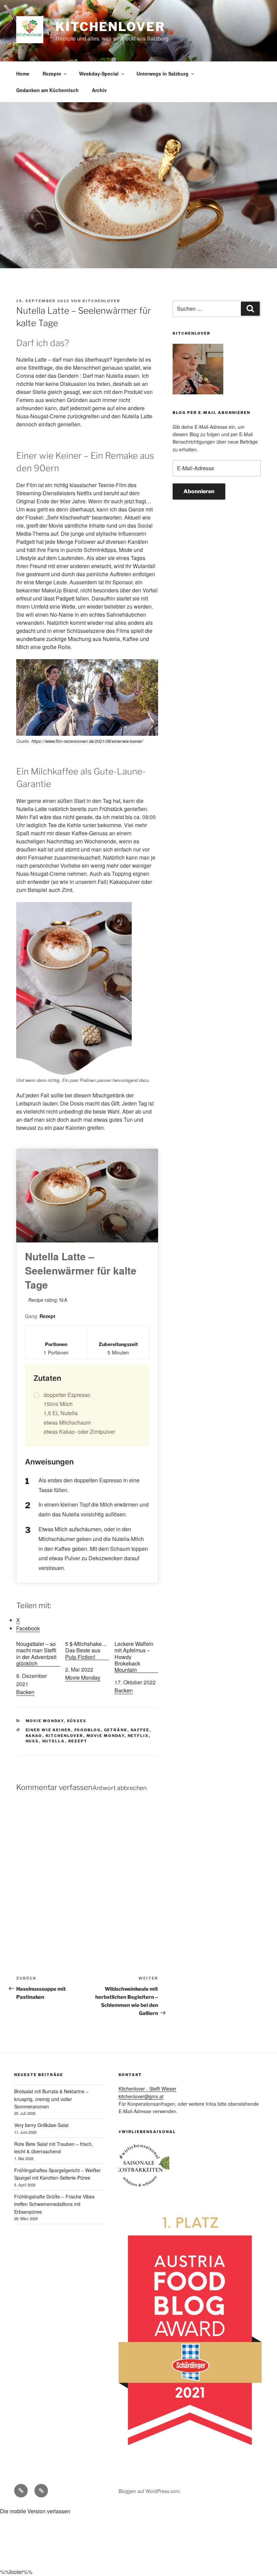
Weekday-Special (99, 74)
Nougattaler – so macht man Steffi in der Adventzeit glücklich (36, 1654)
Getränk (116, 1730)
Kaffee (140, 1730)
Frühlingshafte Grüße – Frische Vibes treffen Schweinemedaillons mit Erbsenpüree (54, 2204)
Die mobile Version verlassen (35, 2511)
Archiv (99, 90)
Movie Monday (83, 1677)
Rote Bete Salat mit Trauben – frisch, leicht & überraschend (54, 2148)
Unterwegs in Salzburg (162, 74)
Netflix (138, 1736)
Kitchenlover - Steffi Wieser (147, 2089)
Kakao (34, 1736)
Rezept (78, 1741)
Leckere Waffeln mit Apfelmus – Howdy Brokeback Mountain (134, 1657)
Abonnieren (199, 491)
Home (23, 74)
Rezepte (52, 74)
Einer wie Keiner (48, 1730)
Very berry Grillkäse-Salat (41, 2125)
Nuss (32, 1741)
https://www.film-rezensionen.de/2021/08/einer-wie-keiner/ (87, 741)
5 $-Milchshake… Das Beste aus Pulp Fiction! (86, 1650)
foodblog (88, 1730)
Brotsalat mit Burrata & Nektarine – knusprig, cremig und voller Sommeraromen (51, 2099)
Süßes (77, 1721)
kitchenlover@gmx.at (141, 2096)
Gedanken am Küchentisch (47, 90)
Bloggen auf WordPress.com (149, 2491)
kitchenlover (110, 27)
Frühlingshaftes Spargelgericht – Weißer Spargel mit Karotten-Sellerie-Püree (57, 2174)
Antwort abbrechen (120, 1788)
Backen (25, 1692)
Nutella (54, 1741)
